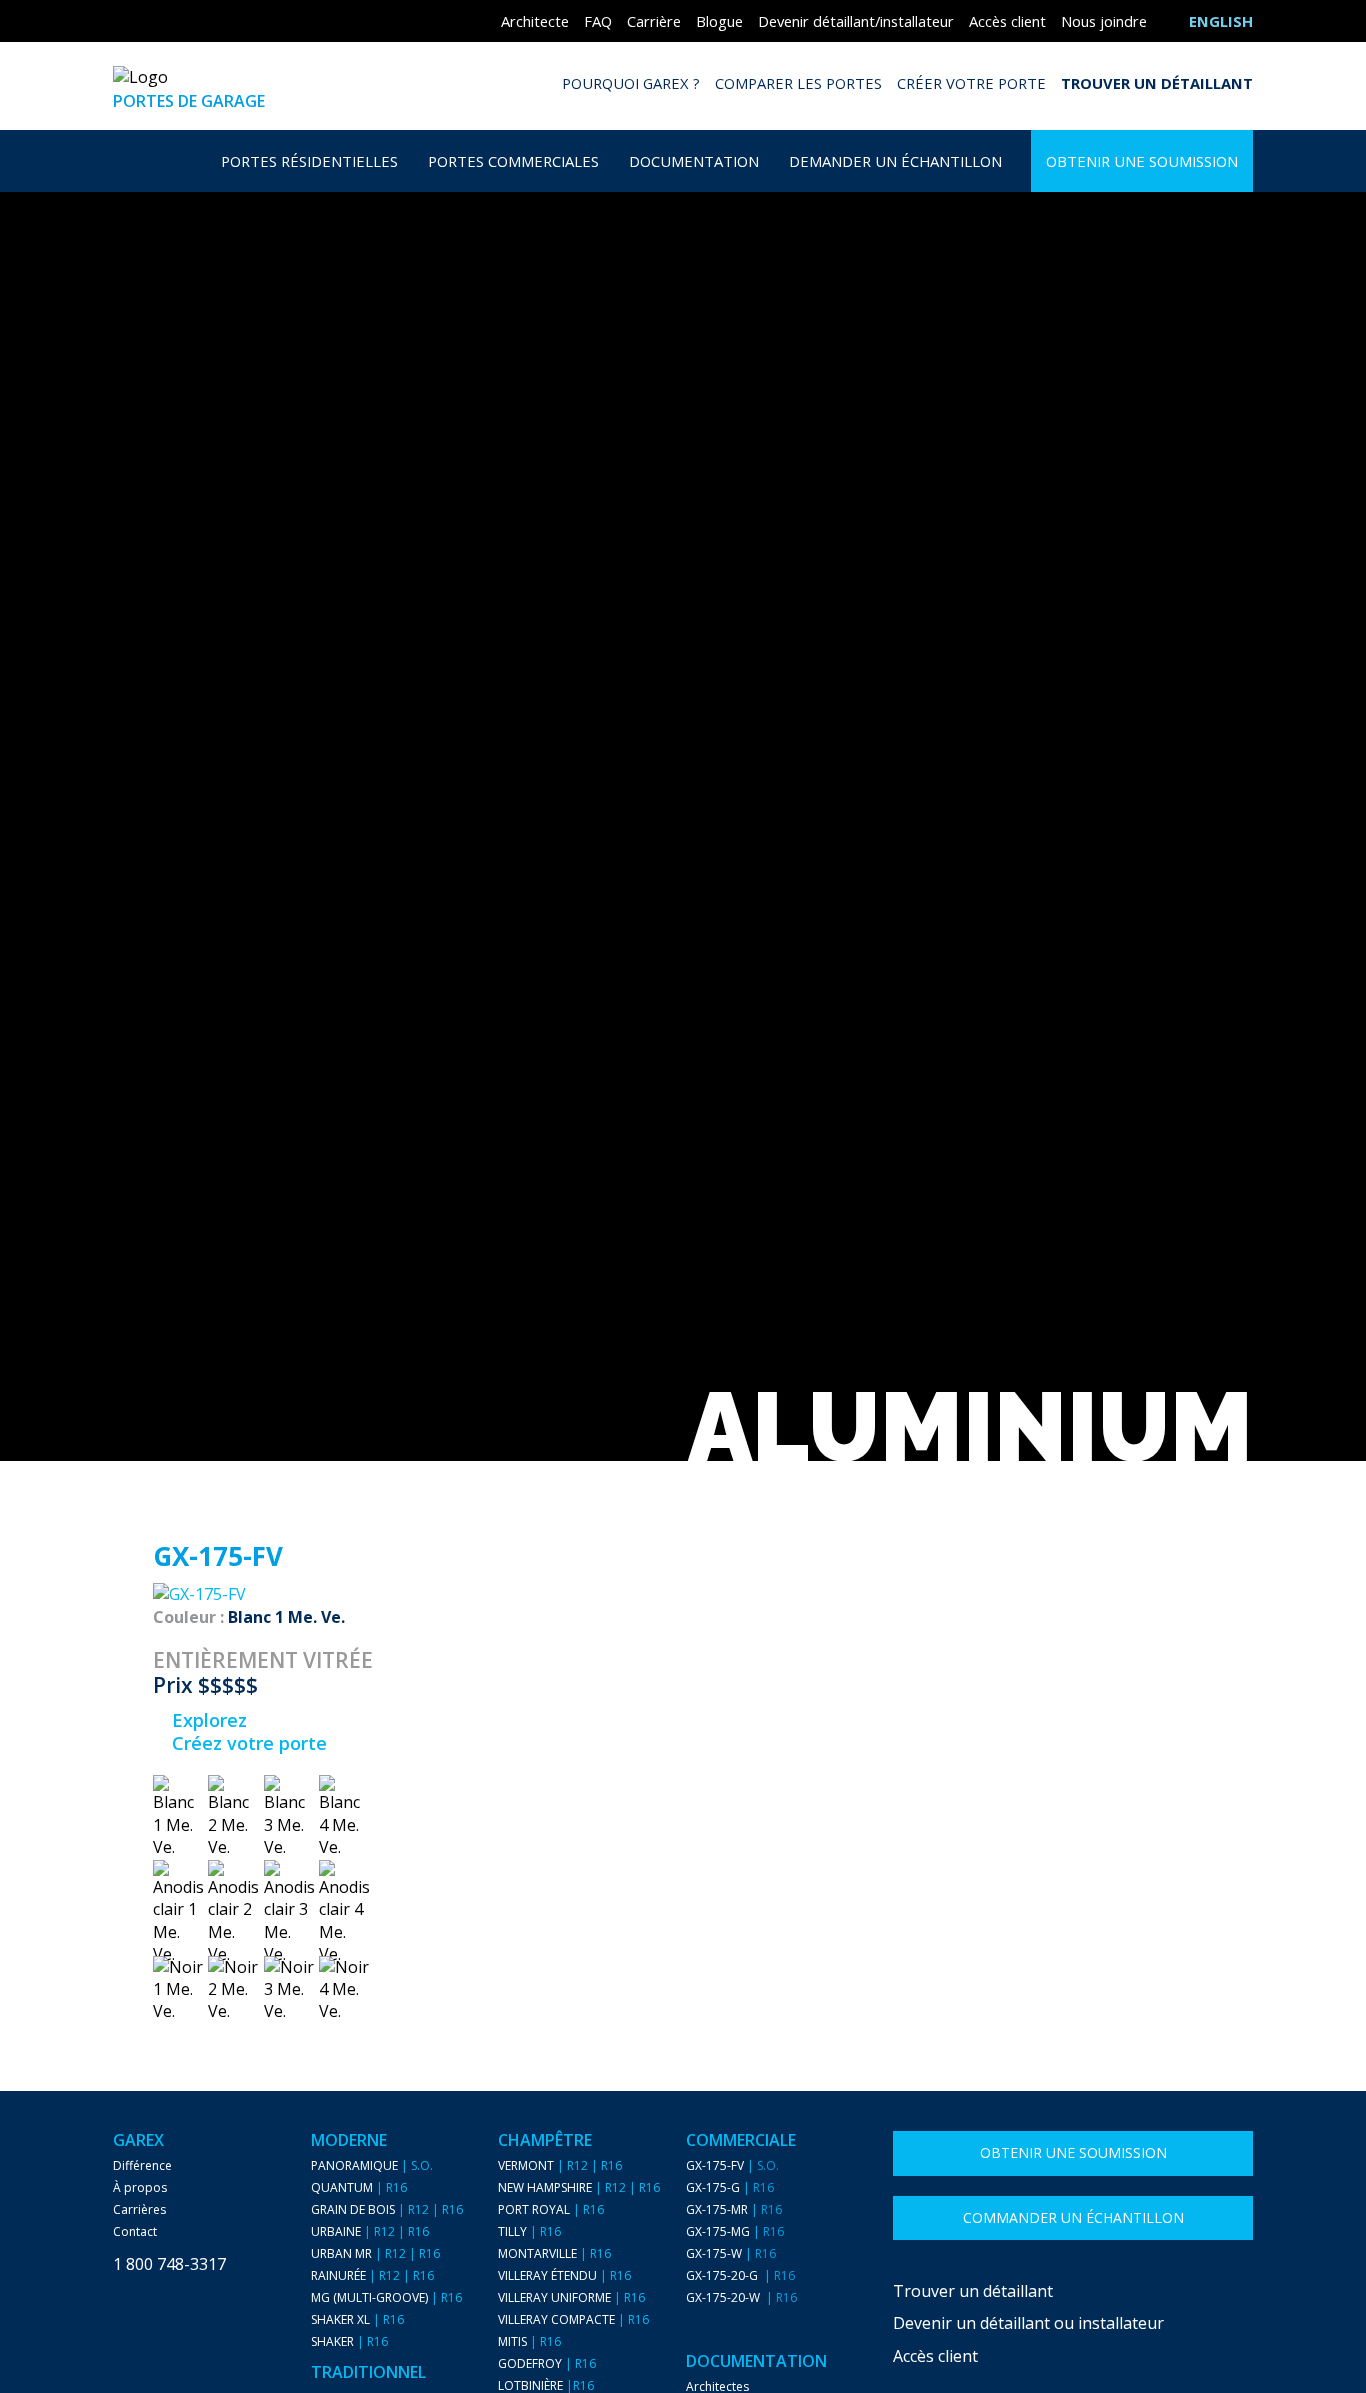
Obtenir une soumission (1142, 161)
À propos (140, 2188)
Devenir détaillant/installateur (856, 21)
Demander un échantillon (895, 161)
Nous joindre (1104, 21)
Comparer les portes (798, 83)
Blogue (719, 21)
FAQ (598, 21)
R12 (418, 2210)
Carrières (139, 2210)
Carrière (654, 21)
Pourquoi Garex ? (631, 83)
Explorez (207, 1720)
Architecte (535, 21)
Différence (142, 2166)
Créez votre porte (247, 1743)
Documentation (694, 161)
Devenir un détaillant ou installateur (1028, 2323)
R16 (396, 2188)
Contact (135, 2232)
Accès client (1007, 21)
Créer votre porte (971, 83)
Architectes (717, 2387)
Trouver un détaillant (1157, 83)
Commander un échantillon (1073, 2217)
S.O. (422, 2166)
